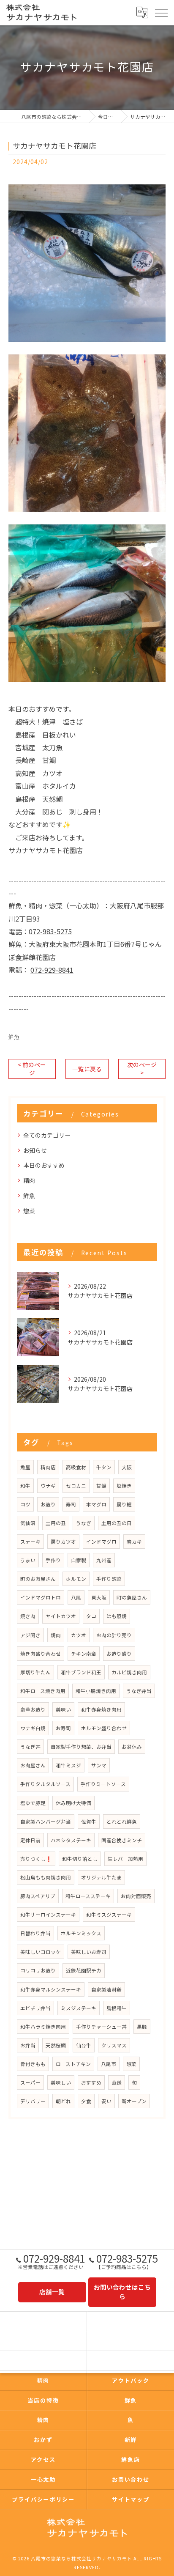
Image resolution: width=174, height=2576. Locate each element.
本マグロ (96, 1504)
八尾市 (109, 2064)
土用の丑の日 (117, 1523)
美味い (63, 1709)
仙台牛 (84, 2045)
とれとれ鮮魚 (122, 1822)
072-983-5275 (50, 931)
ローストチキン (73, 2064)
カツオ (79, 1635)
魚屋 (25, 1467)
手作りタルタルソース (45, 1784)
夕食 (86, 2101)
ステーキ (30, 1542)
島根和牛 (117, 2008)
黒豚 (142, 2027)
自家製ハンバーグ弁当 (46, 1822)
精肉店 (48, 1467)
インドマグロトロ (41, 1597)
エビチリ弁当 (35, 2008)
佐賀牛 (89, 1822)
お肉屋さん (33, 1765)
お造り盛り (119, 1654)
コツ (25, 1504)
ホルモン (76, 1579)
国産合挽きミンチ (122, 1840)
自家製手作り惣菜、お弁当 (81, 1747)
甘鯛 (101, 1486)
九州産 (104, 1560)
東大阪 (99, 1597)
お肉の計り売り (114, 1635)
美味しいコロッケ (41, 1952)
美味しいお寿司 (89, 1952)
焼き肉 (28, 1616)
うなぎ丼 (30, 1747)
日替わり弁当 (35, 1933)
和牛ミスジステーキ (109, 1915)
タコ (91, 1616)
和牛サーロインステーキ (48, 1915)
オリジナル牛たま (101, 1877)
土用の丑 (56, 1523)
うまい (28, 1560)
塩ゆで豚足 (33, 1803)
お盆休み (132, 1747)
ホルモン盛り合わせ (104, 1728)
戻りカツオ (63, 1542)
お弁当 (28, 2045)
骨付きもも (33, 2064)
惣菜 (29, 1211)
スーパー (30, 2082)
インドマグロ (101, 1542)
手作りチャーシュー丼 (101, 2027)
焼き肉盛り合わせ (41, 1654)
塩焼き (124, 1486)
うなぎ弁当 (139, 1691)
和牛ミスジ (68, 1765)
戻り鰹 (124, 1504)
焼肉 (56, 1635)
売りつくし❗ (36, 1859)
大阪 (127, 1467)
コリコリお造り (38, 1970)
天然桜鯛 (56, 2045)
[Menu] (161, 12)
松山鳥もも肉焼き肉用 (46, 1877)
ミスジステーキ (79, 2008)
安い (106, 2101)
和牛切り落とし (80, 1859)
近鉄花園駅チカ (84, 1970)
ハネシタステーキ (71, 1840)
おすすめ (91, 2082)
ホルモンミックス (81, 1933)
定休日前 (30, 1840)
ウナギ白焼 (33, 1728)
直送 (117, 2082)
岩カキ (134, 1542)
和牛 (25, 1486)
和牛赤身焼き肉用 (101, 1709)
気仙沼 (28, 1523)
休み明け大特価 (73, 1803)
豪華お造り (33, 1709)
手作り (53, 1560)
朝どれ (63, 2101)
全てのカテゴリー (47, 1135)
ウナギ (48, 1486)
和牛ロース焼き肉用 (43, 1691)
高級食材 (76, 1467)
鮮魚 (14, 1037)
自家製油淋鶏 (106, 1989)
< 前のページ (32, 1069)
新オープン (134, 2101)
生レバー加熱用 (125, 1859)
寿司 (71, 1504)
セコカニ (76, 1486)
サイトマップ (131, 2499)
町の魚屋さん (132, 1597)
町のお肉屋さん (38, 1579)
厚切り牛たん (35, 1672)
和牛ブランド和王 (81, 1672)
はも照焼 (117, 1616)
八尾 (76, 1597)
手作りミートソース (103, 1784)
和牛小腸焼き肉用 (96, 1691)
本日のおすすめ (44, 1165)
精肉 (29, 1180)
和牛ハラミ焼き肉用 (43, 2027)
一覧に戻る (87, 1069)
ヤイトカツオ (61, 1616)
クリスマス (114, 2045)
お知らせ (35, 1150)
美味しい (61, 2082)
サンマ (99, 1765)
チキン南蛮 (84, 1654)
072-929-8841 (52, 970)
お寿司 (63, 1728)
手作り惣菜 (109, 1579)
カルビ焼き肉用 (129, 1672)
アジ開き (30, 1635)
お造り (48, 1504)
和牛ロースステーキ (88, 1896)
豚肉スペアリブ (38, 1896)
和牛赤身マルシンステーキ (51, 1989)
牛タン (104, 1467)
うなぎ (84, 1523)
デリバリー (33, 2101)
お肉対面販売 (136, 1896)
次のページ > (142, 1069)
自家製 (79, 1560)
